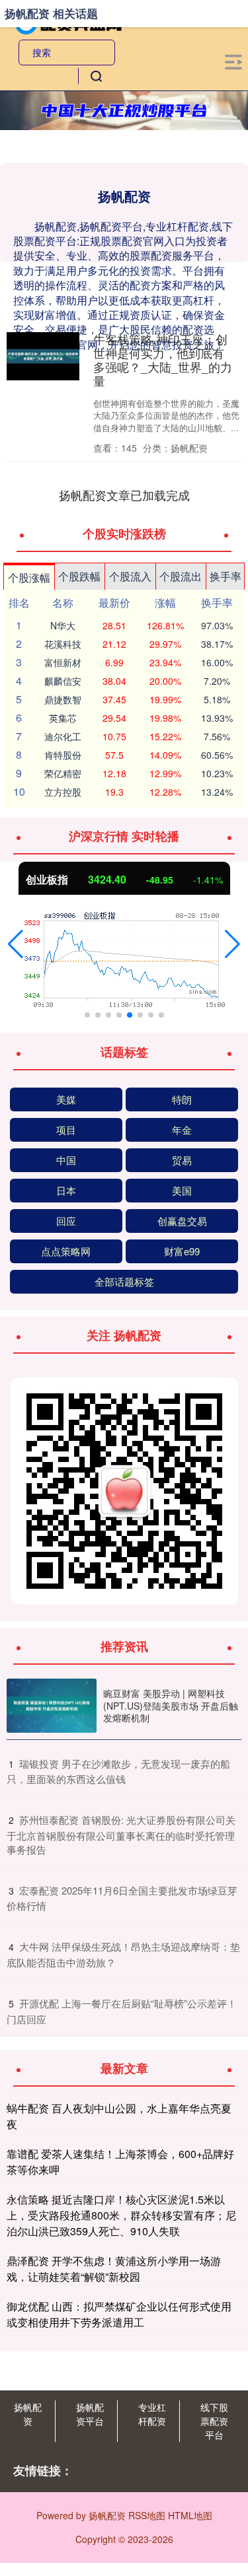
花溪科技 (63, 644)
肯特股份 (63, 755)
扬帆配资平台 (90, 2414)
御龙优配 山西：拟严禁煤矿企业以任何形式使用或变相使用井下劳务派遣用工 (119, 2314)
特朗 (182, 1099)
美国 (182, 1190)
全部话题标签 (124, 1281)
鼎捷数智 (63, 699)
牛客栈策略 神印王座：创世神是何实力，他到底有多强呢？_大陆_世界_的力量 (163, 360)
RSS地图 (147, 2515)
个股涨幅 (29, 577)
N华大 (63, 625)
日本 (66, 1190)
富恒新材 (63, 662)
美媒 (66, 1099)
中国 (66, 1160)
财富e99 (182, 1251)
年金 (182, 1130)
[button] (16, 944)
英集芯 (63, 718)
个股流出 (181, 576)
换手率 (226, 576)
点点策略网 (66, 1251)
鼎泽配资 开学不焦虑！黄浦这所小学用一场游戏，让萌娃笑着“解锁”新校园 (114, 2269)
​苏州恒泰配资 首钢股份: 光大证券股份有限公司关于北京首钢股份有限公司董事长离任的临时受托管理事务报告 (121, 1834)
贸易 (182, 1160)
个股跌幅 (79, 576)
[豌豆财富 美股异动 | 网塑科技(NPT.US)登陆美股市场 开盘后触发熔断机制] (52, 1706)
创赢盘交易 (182, 1221)
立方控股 (63, 792)
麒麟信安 (63, 681)
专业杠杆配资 (152, 2414)
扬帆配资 (28, 2414)
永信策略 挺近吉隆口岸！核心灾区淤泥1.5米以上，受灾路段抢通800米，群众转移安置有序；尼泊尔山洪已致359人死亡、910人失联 (121, 2215)
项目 (66, 1130)
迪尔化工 (63, 736)
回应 (66, 1221)
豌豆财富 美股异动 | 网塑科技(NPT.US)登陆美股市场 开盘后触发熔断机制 (171, 1705)
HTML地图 (190, 2515)
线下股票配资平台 (214, 2421)
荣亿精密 (63, 773)
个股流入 (130, 576)
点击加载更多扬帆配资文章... (124, 495)
